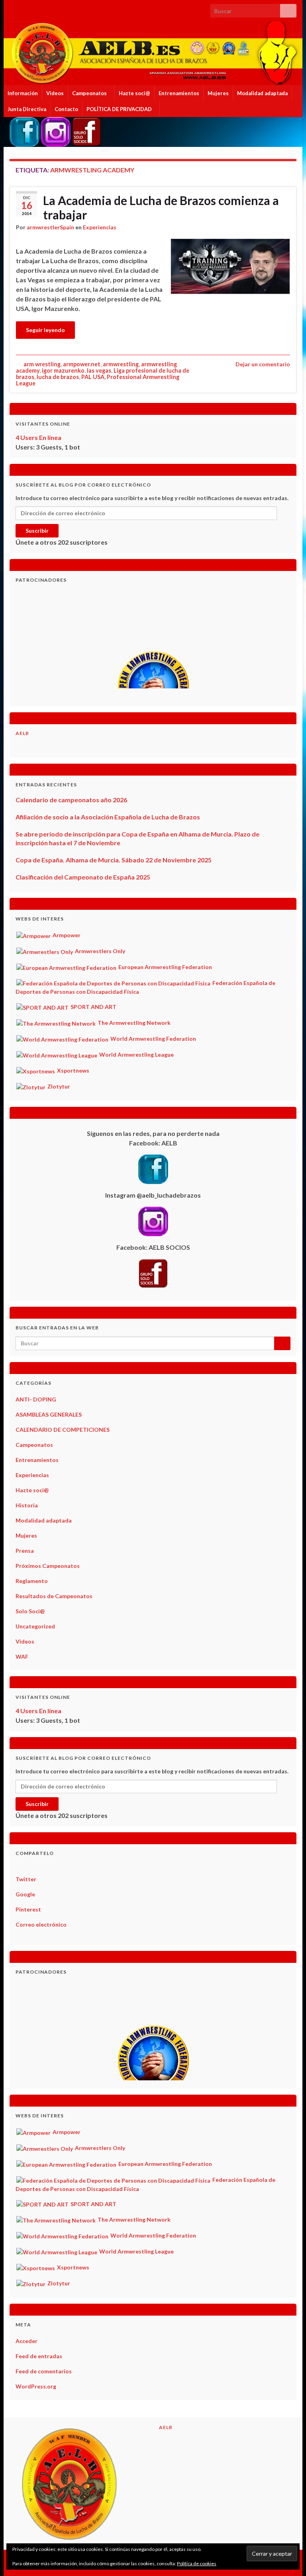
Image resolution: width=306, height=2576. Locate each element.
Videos (55, 93)
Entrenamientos (179, 93)
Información (23, 93)
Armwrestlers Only (99, 951)
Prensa (25, 1551)
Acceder (26, 2341)
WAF (22, 1656)
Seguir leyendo (45, 330)
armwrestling (121, 364)
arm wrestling (42, 364)
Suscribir (37, 531)
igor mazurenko (63, 370)
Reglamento (32, 1581)
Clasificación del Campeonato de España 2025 (83, 877)
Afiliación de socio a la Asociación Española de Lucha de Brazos (108, 817)
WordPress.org (36, 2386)
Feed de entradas (39, 2356)
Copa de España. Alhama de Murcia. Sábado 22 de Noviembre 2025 (114, 860)
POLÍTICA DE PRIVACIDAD (120, 109)
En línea (38, 437)
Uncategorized (35, 1626)
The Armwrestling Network (133, 1023)
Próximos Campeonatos (48, 1566)
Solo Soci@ (30, 1611)
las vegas (99, 370)
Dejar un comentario (263, 364)
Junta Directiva (27, 109)
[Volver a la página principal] (153, 53)
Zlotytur (58, 1086)
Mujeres (218, 93)
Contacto (66, 109)
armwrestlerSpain (50, 227)
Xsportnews (73, 1070)
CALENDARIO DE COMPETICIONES (63, 1430)
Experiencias (100, 227)
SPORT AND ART (93, 1007)
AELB (22, 733)
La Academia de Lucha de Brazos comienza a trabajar (161, 207)
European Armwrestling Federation (165, 967)
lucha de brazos (58, 377)
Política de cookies (197, 2563)
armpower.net (82, 364)
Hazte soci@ (134, 93)
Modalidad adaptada (262, 93)
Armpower (66, 935)
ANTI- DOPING (36, 1399)
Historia (27, 1505)
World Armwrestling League (136, 1054)
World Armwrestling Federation (153, 1039)
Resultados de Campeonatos (54, 1596)
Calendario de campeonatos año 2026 (71, 800)
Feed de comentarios (44, 2371)
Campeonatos (90, 93)
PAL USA (93, 377)
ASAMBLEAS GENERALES (49, 1414)
